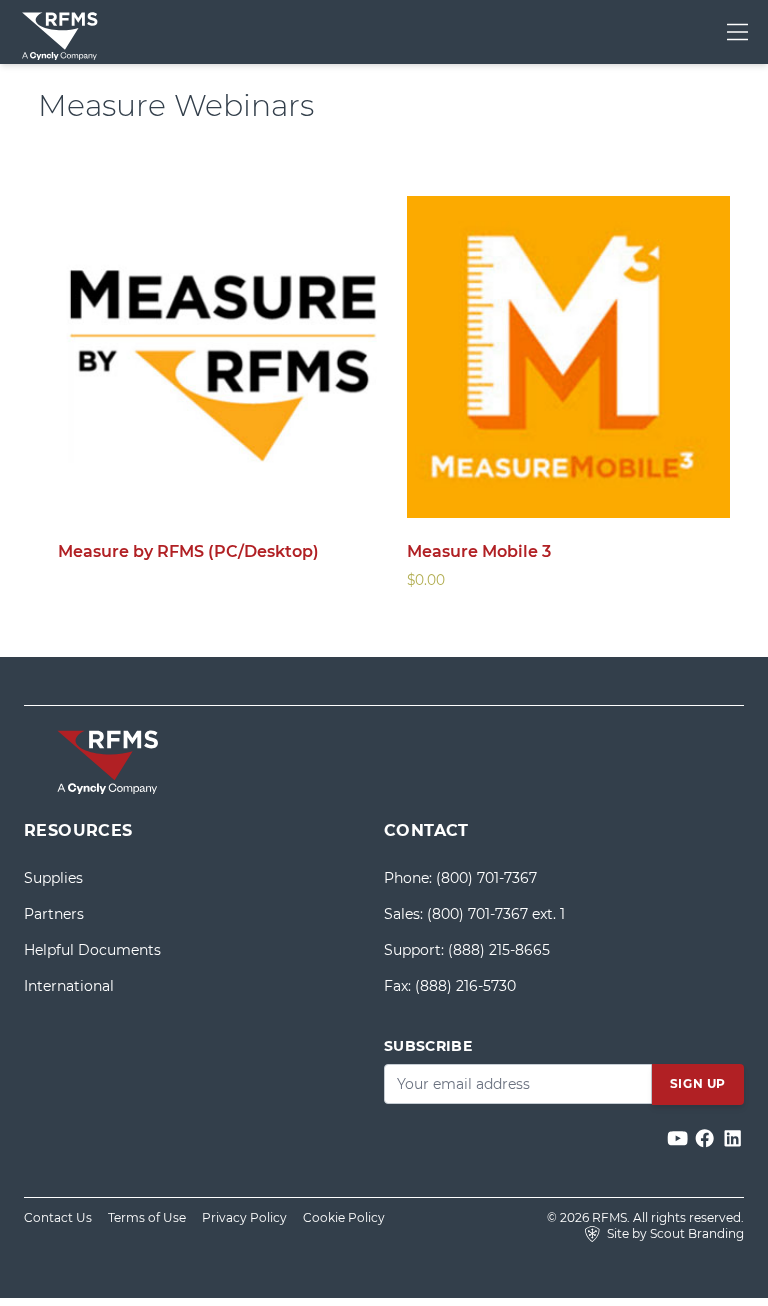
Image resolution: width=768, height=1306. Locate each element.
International (69, 986)
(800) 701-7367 (486, 878)
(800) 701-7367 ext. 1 (496, 914)
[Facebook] (706, 1139)
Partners (54, 914)
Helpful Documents (92, 950)
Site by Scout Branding (674, 1233)
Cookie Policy (344, 1217)
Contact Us (58, 1217)
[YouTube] (679, 1139)
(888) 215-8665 (499, 950)
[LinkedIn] (732, 1139)
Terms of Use (147, 1217)
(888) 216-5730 (465, 986)
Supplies (53, 878)
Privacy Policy (244, 1217)
